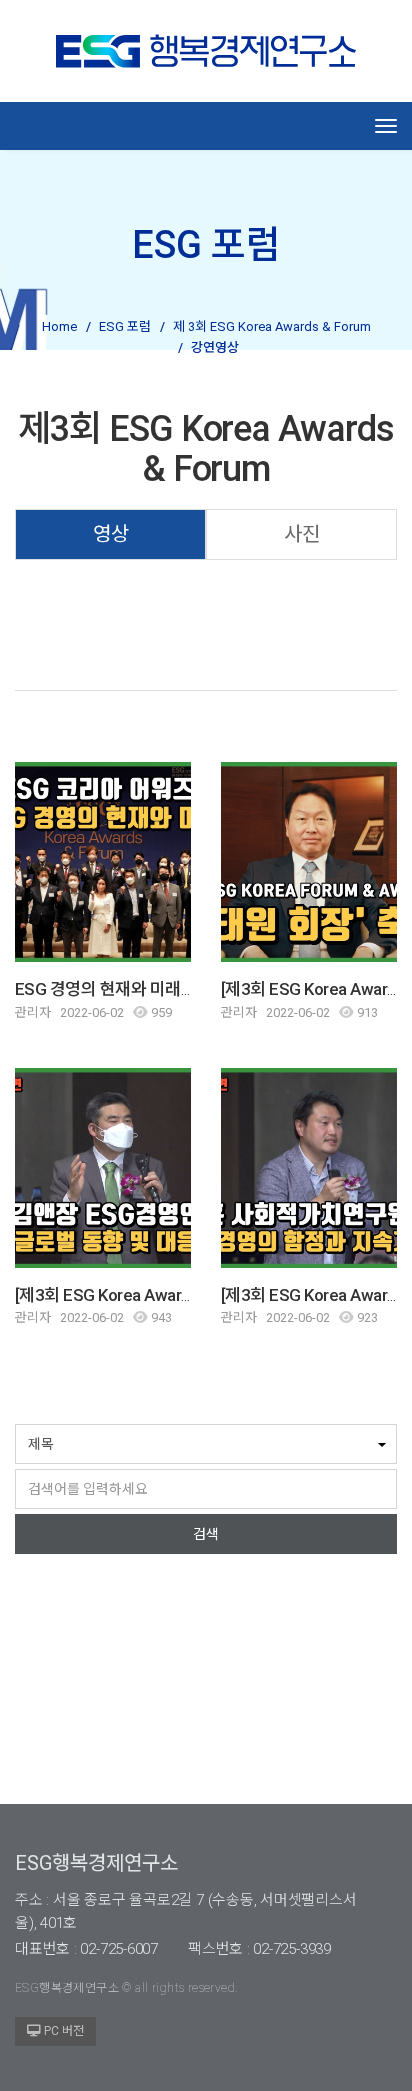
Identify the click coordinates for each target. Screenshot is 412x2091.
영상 (111, 534)
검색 (206, 1534)
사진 (302, 534)
